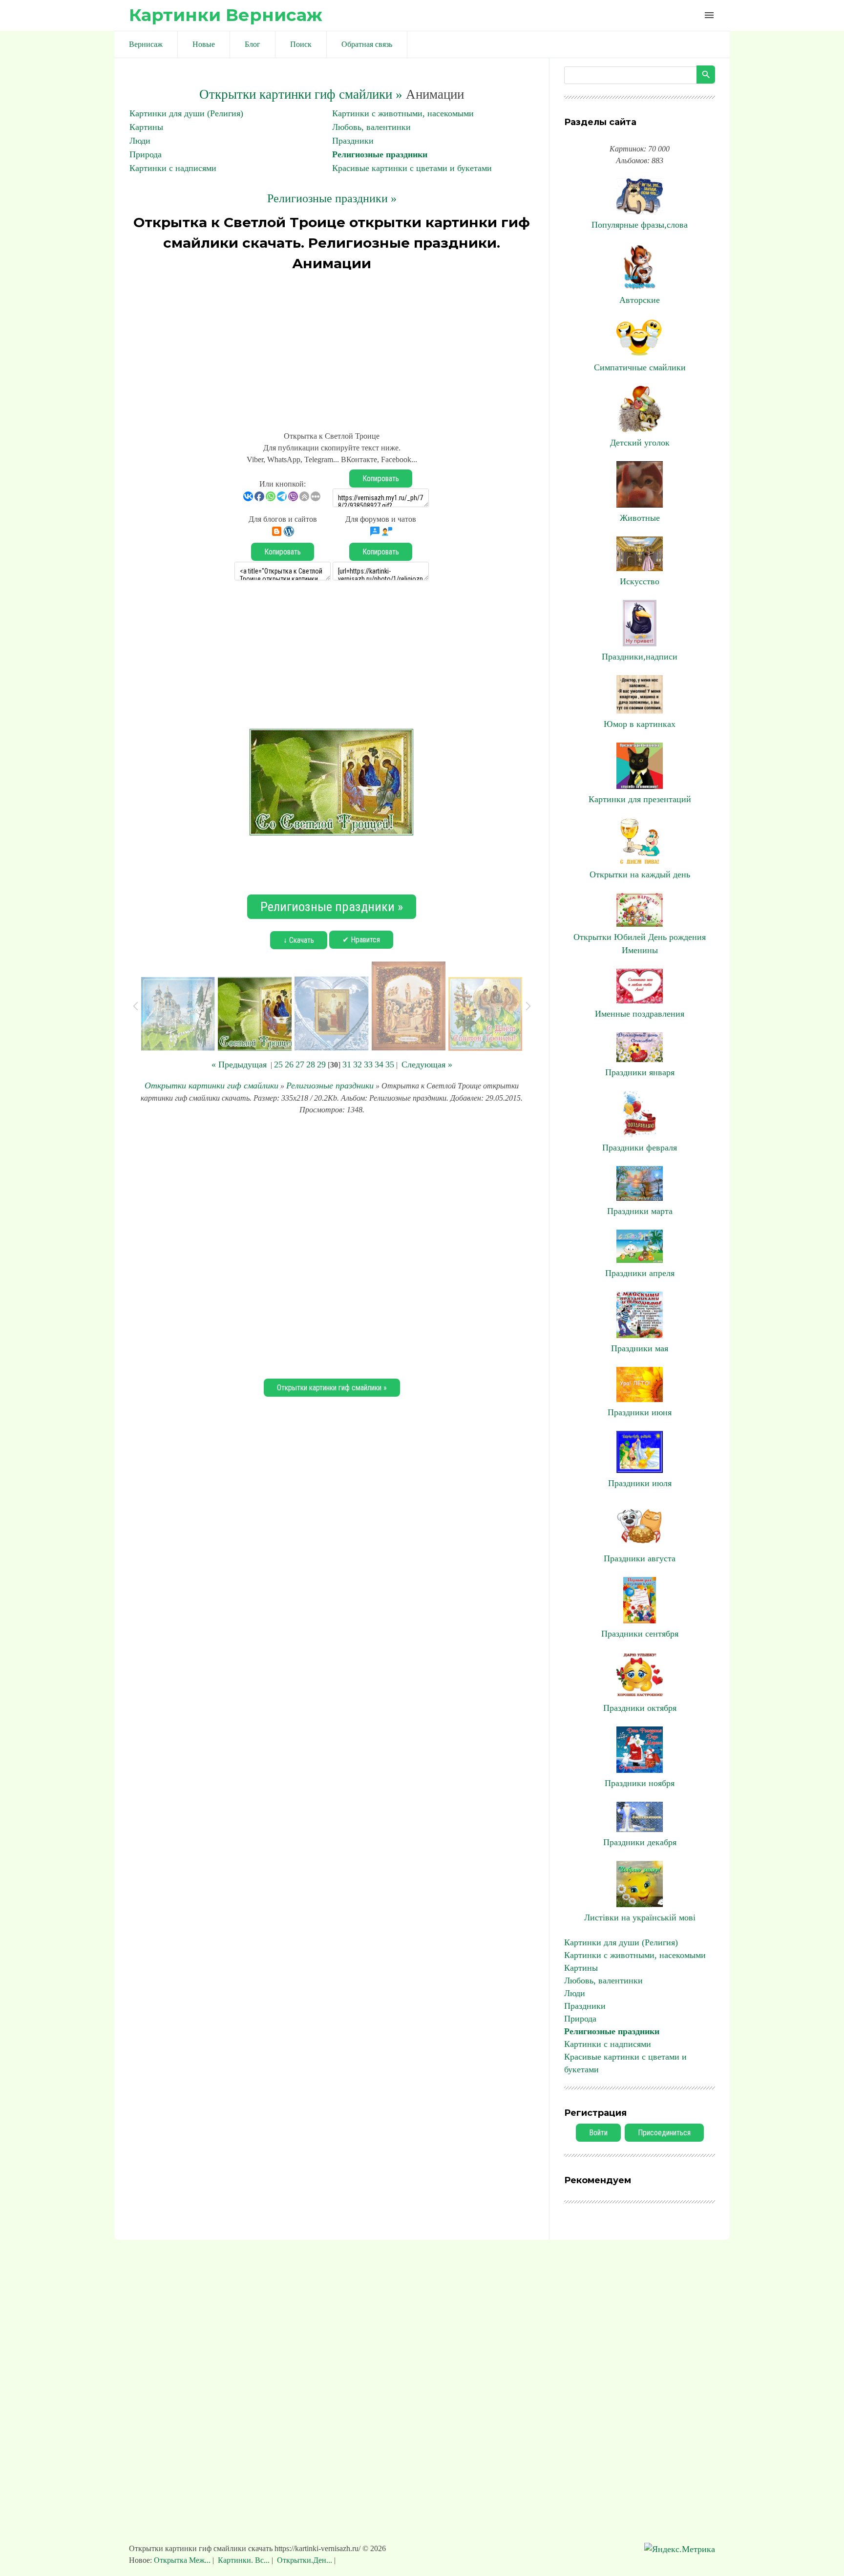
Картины (146, 127)
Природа (146, 154)
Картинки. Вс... (244, 2560)
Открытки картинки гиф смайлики (211, 1086)
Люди (140, 141)
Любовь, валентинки (371, 127)
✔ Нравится (361, 940)
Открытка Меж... (183, 2560)
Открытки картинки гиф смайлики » (301, 94)
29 (321, 1064)
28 (311, 1064)
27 (300, 1064)
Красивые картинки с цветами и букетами (412, 168)
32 (358, 1064)
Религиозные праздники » (332, 198)
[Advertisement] (332, 347)
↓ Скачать (299, 940)
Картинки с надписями (173, 168)
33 (368, 1064)
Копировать (381, 479)
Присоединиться (664, 2133)
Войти (598, 2133)
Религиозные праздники (380, 154)
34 (379, 1064)
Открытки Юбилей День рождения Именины (640, 944)
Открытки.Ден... (305, 2560)
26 (289, 1064)
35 (390, 1064)
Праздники (353, 141)
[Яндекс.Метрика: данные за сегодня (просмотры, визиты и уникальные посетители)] (680, 2549)
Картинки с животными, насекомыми (403, 113)
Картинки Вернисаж (226, 15)
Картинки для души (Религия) (186, 113)
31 (347, 1064)
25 (278, 1064)
